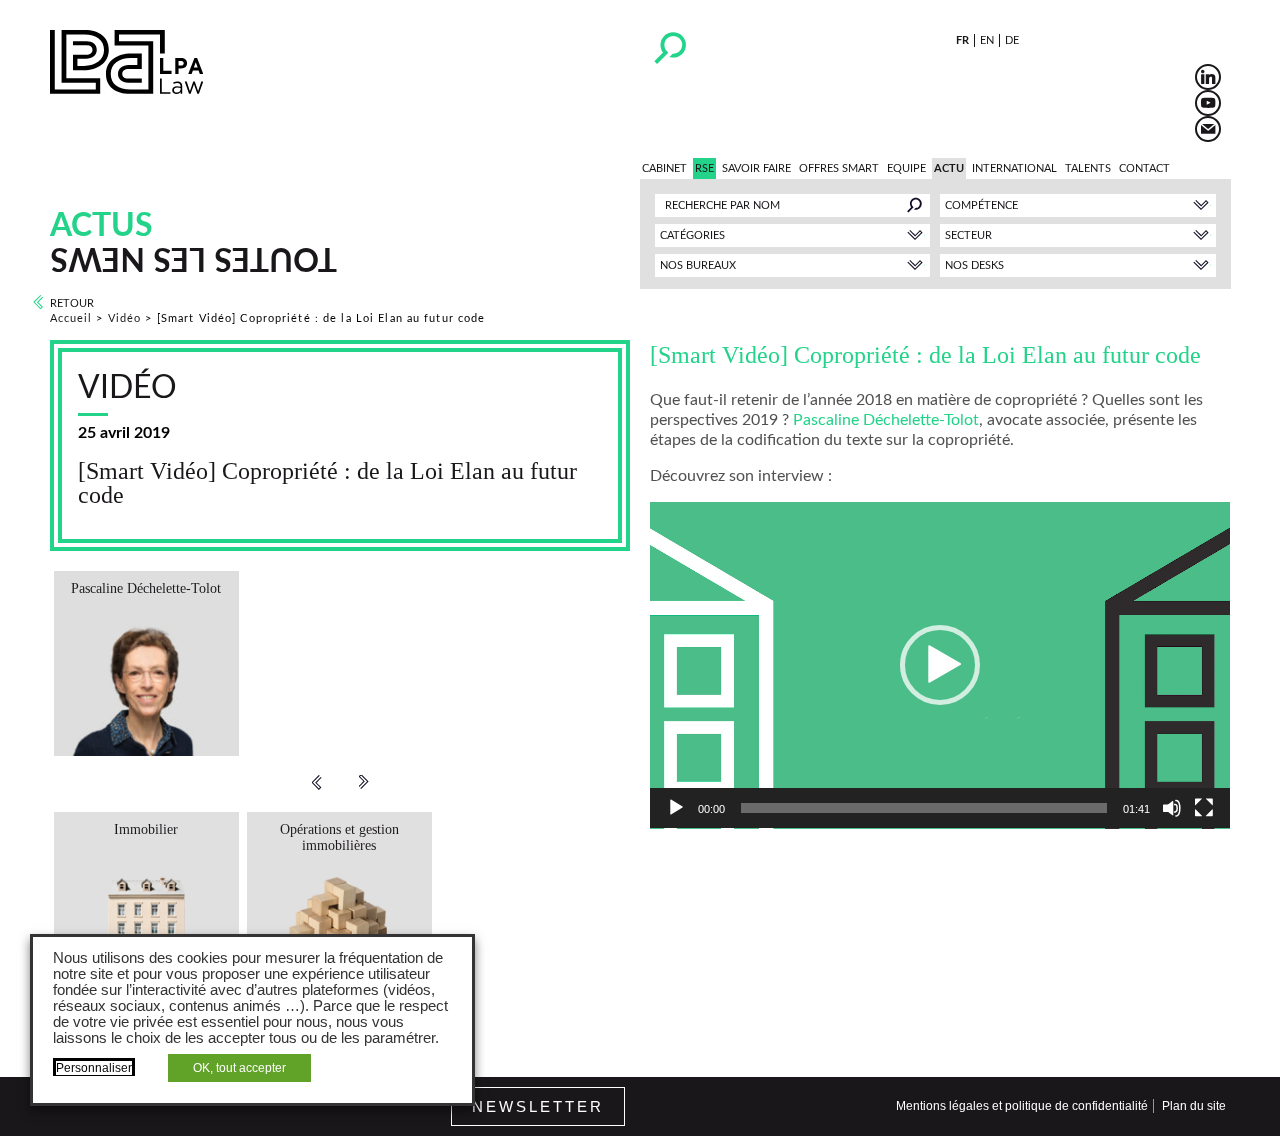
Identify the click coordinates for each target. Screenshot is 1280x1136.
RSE (704, 168)
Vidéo (125, 318)
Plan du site (1194, 1106)
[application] (940, 665)
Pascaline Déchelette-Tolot (886, 420)
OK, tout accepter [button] (239, 1068)
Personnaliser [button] (94, 1068)
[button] (940, 665)
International (1014, 168)
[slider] (924, 808)
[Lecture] (676, 808)
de (1012, 40)
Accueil (71, 318)
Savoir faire (756, 168)
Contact (1144, 168)
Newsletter (538, 1106)
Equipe (906, 168)
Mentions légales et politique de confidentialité (1022, 1106)
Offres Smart (839, 168)
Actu (949, 168)
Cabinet (664, 168)
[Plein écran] (1204, 808)
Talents (1088, 168)
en (987, 40)
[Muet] (1172, 808)
